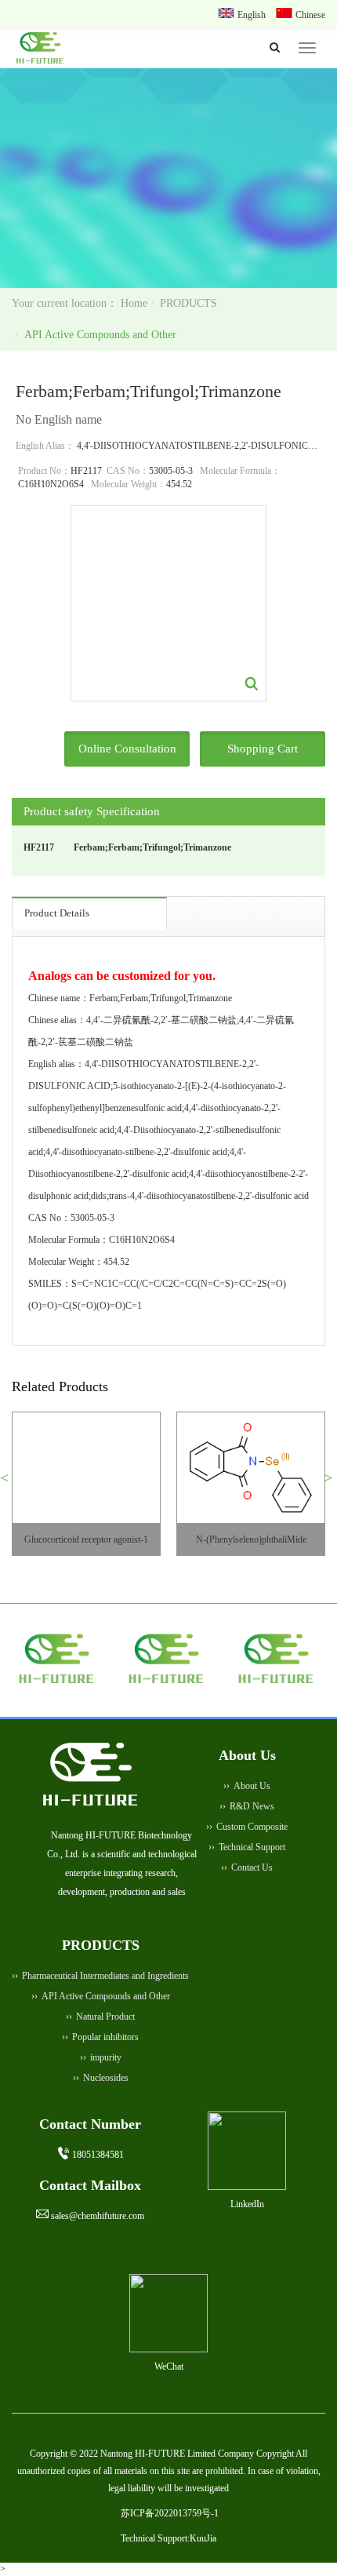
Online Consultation (127, 749)
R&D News (252, 1806)
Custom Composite (252, 1827)
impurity (106, 2057)
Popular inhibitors (105, 2037)
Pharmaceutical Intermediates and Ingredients (105, 1976)
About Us (252, 1786)
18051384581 (98, 2155)
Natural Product (105, 2017)
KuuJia (203, 2538)
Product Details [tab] (57, 913)
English (253, 15)
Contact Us (252, 1867)
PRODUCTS (188, 303)
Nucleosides (106, 2078)
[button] (11, 1484)
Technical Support (252, 1847)
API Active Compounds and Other (100, 335)
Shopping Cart (263, 749)
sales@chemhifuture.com (98, 2216)
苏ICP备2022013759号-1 (170, 2513)
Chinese (310, 15)
